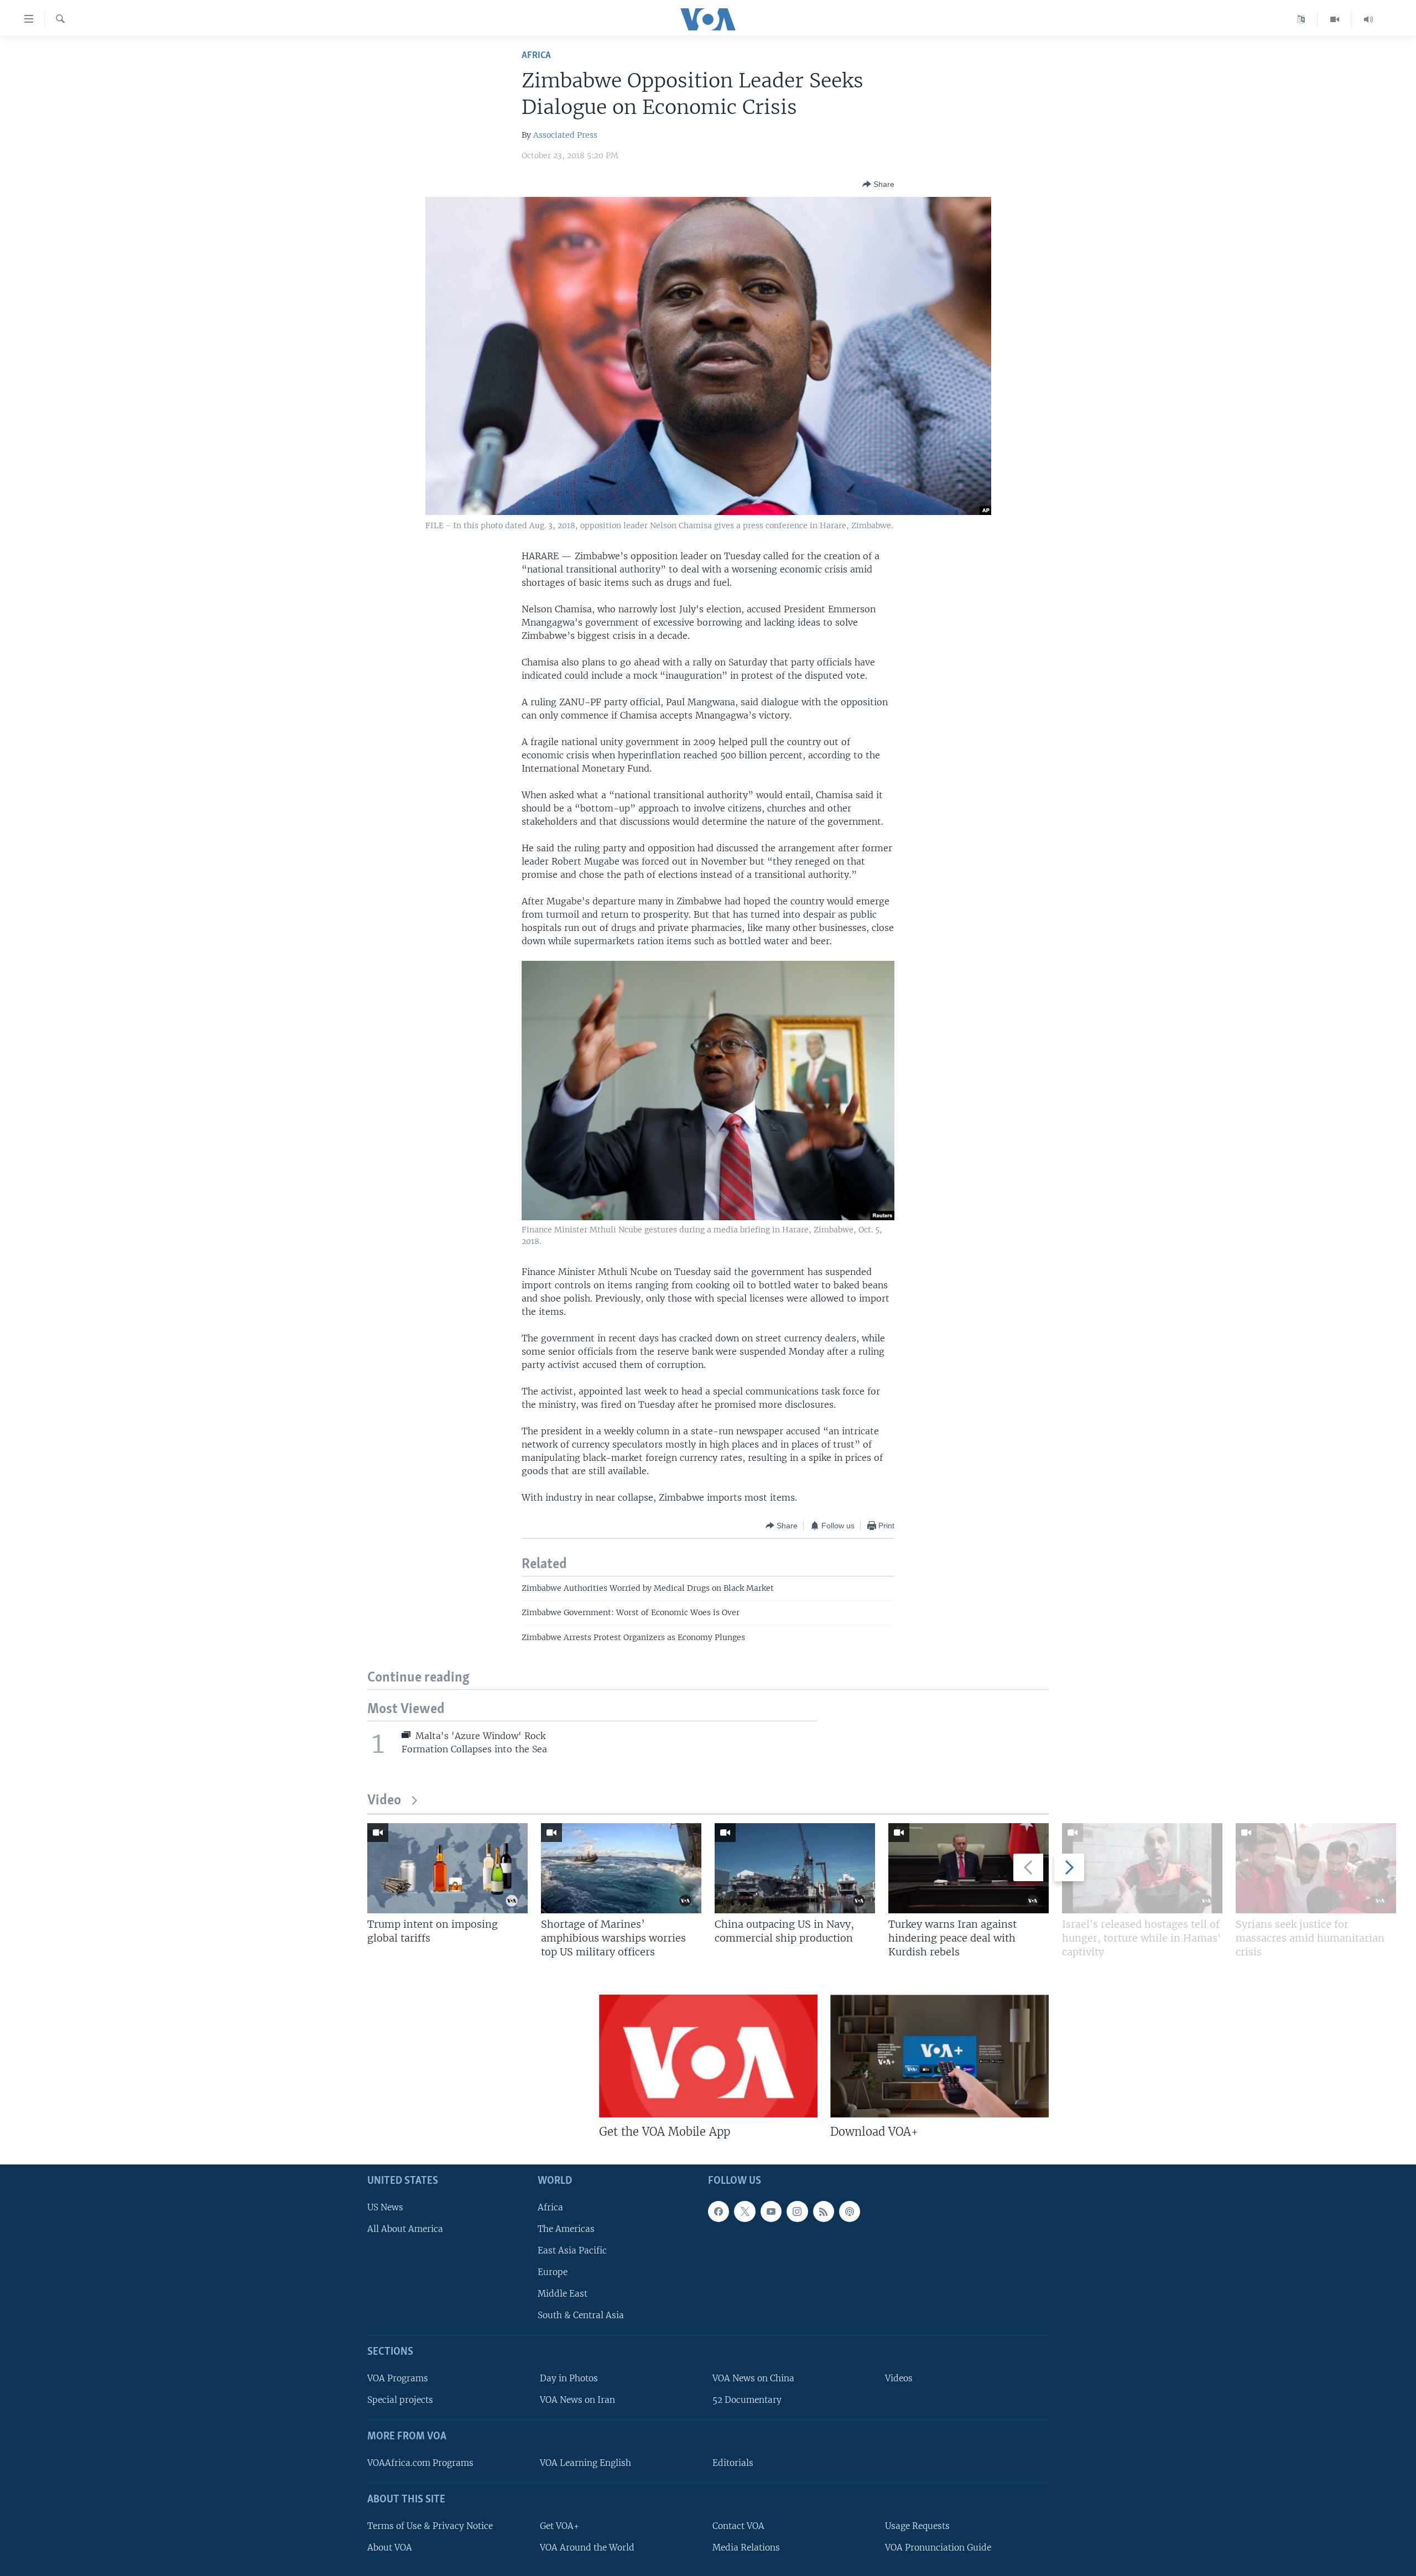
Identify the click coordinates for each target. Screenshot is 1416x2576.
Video (384, 1801)
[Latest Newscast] (1368, 19)
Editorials (733, 2463)
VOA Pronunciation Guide (938, 2548)
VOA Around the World (587, 2548)
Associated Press (565, 135)
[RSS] (824, 2211)
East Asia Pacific (572, 2250)
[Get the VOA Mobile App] (708, 2056)
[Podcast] (850, 2211)
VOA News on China (753, 2378)
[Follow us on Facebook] (719, 2211)
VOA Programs (398, 2378)
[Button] (878, 184)
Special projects (400, 2400)
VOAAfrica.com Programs (420, 2463)
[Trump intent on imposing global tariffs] (447, 1868)
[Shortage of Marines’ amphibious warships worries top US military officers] (621, 1868)
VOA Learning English (585, 2463)
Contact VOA (738, 2526)
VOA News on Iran (577, 2400)
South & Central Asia (581, 2315)
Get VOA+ (559, 2526)
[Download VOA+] (939, 2056)
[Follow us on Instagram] (797, 2211)
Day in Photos (569, 2378)
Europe (553, 2272)
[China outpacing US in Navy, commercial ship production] (795, 1868)
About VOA (390, 2548)
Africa (536, 56)
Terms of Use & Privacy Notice (430, 2526)
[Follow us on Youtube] (771, 2211)
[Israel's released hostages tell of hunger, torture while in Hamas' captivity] (1142, 1868)
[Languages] (1301, 19)
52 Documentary (747, 2400)
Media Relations (746, 2548)
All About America (405, 2229)
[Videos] (1335, 19)
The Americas (566, 2229)
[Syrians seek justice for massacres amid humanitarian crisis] (1316, 1868)
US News (385, 2207)
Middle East (563, 2294)
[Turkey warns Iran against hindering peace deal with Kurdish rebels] (969, 1868)
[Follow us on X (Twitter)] (745, 2211)
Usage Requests (917, 2526)
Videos (899, 2378)
